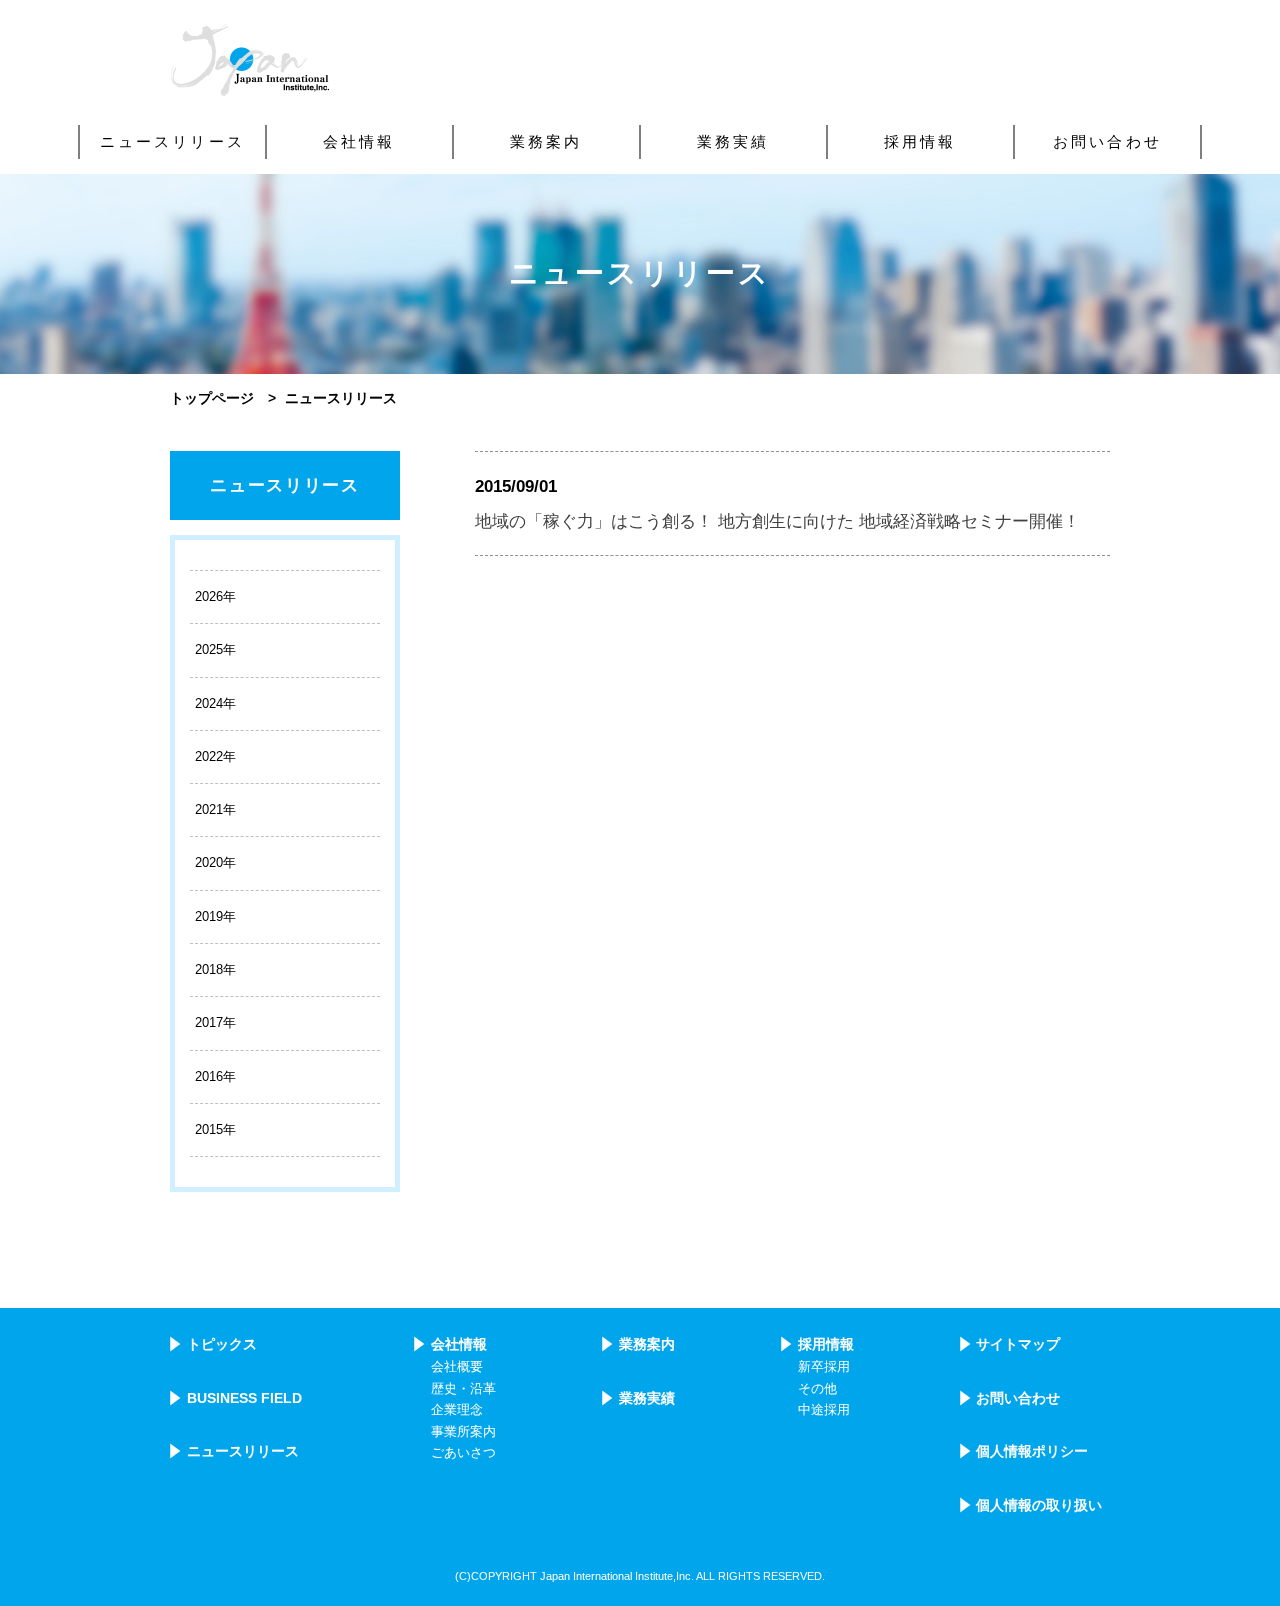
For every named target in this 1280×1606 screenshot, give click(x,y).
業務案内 (647, 1344)
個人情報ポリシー (1032, 1451)
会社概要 (457, 1367)
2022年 (215, 756)
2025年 (215, 649)
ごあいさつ (463, 1453)
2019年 (215, 916)
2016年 (215, 1076)
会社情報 (459, 1344)
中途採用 (824, 1410)
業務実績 (647, 1398)
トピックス (222, 1344)
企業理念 (457, 1410)
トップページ (212, 398)
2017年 (215, 1022)
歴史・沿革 (463, 1389)
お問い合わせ (1018, 1398)
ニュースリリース (285, 485)
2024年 (215, 703)
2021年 (215, 809)
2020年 (215, 862)
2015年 (215, 1129)
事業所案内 (463, 1432)
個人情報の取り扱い (1039, 1505)
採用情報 (826, 1344)
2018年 (215, 969)
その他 (817, 1389)
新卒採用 (824, 1367)
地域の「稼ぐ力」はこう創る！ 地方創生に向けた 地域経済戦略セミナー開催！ (777, 521)
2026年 (215, 596)
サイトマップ (1018, 1344)
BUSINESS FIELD (244, 1398)
